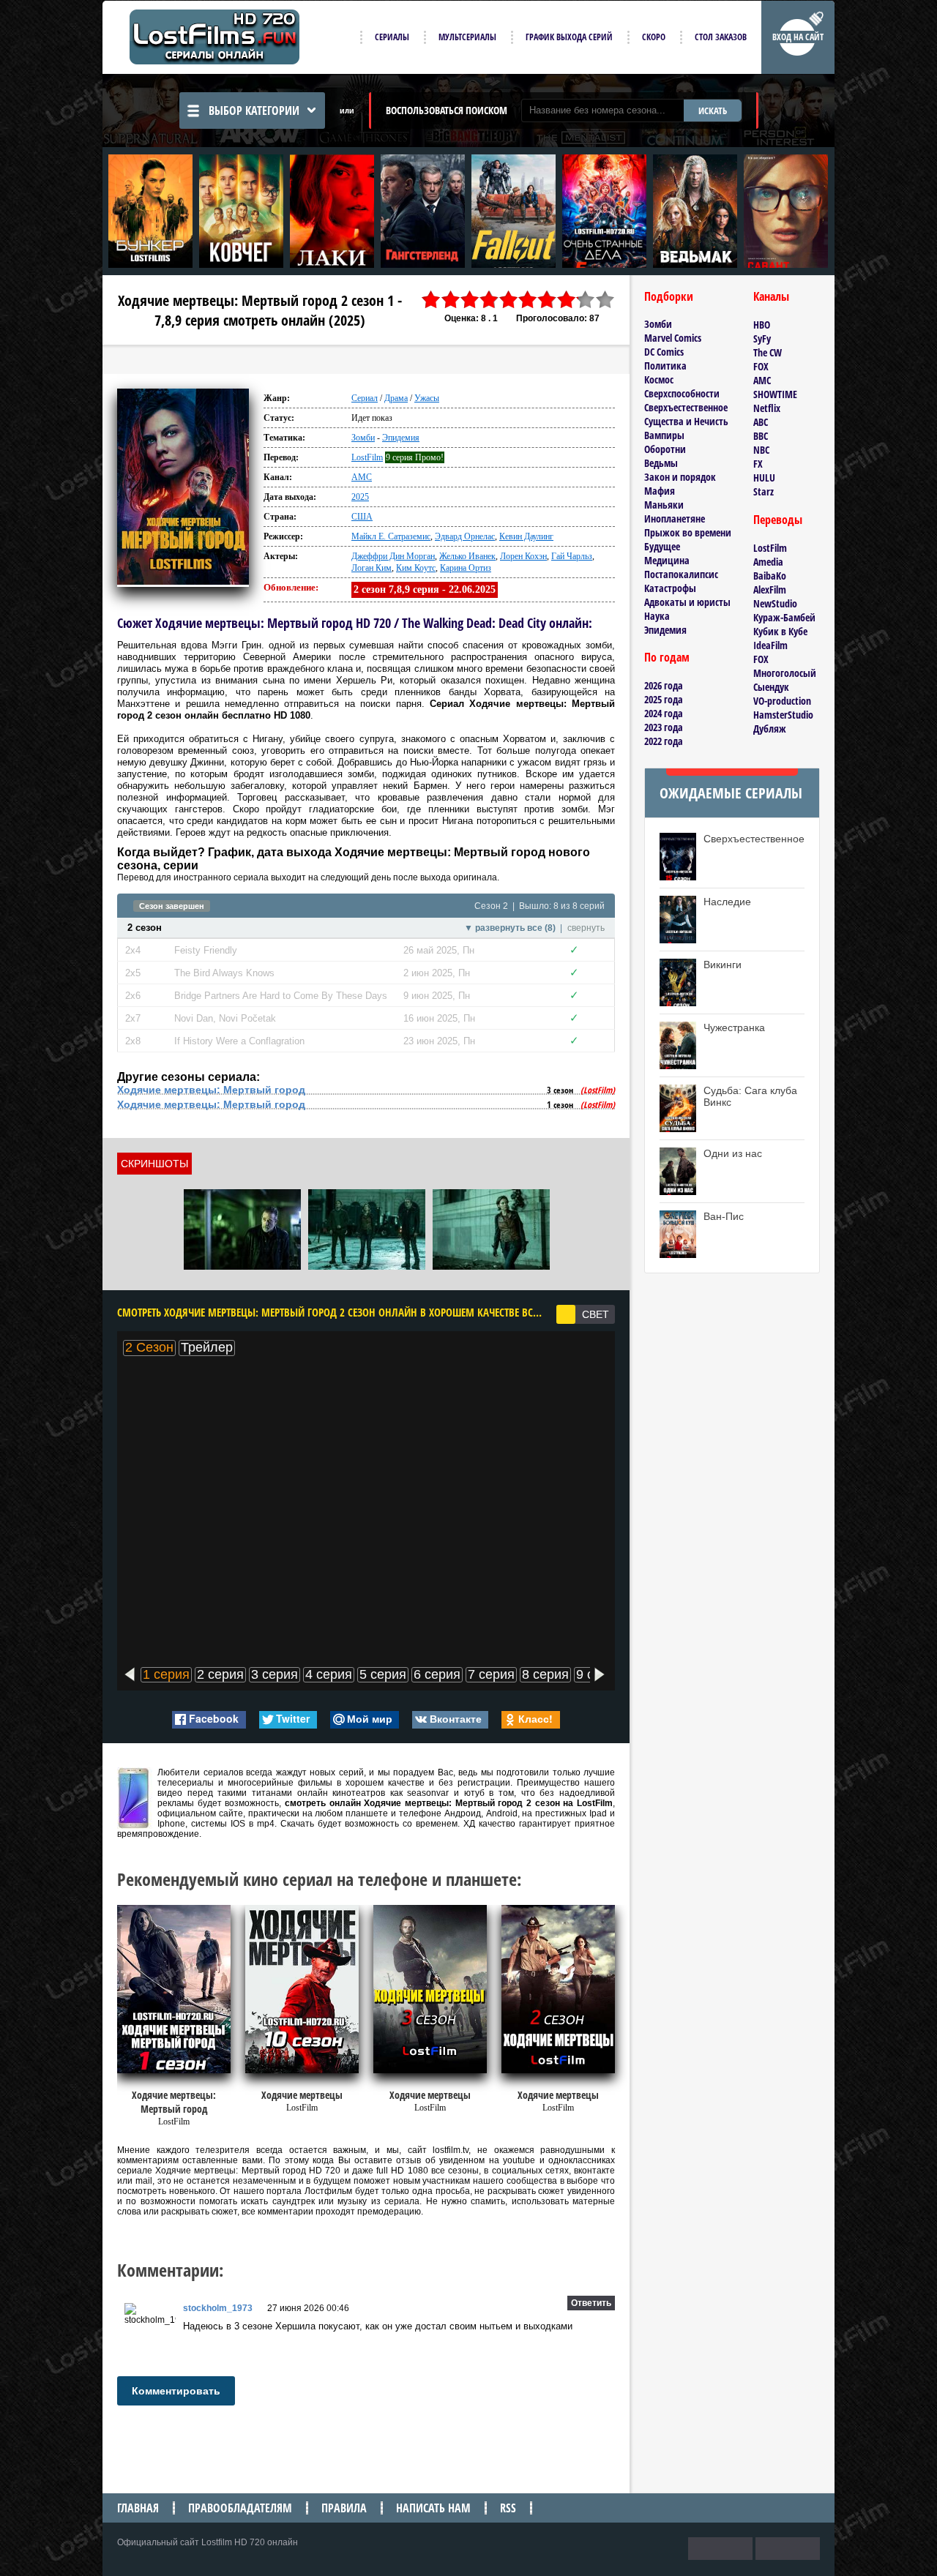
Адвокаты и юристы (687, 602)
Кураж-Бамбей (784, 617)
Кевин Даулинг (526, 536)
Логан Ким (372, 568)
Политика (665, 366)
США (362, 517)
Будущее (662, 546)
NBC (761, 450)
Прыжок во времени (688, 532)
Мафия (660, 491)
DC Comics (664, 352)
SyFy (762, 338)
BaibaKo (770, 576)
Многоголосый (785, 673)
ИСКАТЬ (713, 111)
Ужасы (427, 398)
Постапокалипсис (681, 574)
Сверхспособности (682, 393)
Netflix (767, 408)
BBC (761, 436)
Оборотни (665, 449)
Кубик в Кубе (780, 631)
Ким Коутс (416, 568)
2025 (360, 497)
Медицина (667, 560)
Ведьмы (661, 463)
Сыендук (771, 687)
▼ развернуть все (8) (510, 928)
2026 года (664, 685)
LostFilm (367, 457)
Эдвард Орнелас (465, 536)
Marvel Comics (673, 338)
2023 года (664, 727)
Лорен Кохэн (523, 556)
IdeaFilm (770, 645)
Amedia (768, 562)
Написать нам (433, 2508)
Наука (657, 616)
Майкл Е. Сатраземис (391, 536)
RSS (508, 2508)
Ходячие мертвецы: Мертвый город (211, 1090)
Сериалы (392, 37)
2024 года (664, 713)
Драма (396, 398)
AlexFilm (770, 589)
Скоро (654, 37)
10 (605, 300)
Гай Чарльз (572, 556)
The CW (768, 352)
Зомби (363, 438)
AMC (362, 477)
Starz (764, 491)
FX (758, 464)
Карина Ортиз (466, 568)
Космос (659, 379)
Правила (344, 2508)
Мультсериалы (467, 37)
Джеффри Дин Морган (393, 556)
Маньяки (664, 505)
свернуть (586, 928)
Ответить (591, 2303)
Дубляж (770, 729)
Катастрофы (670, 588)
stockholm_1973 (218, 2308)
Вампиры (664, 435)
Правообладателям (240, 2508)
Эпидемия (401, 438)
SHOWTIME (775, 394)
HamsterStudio (783, 715)
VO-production (782, 701)
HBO (762, 325)
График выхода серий (569, 37)
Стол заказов (721, 37)
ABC (761, 422)
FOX (761, 366)
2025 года (664, 699)
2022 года (664, 741)
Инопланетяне (675, 518)
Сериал (365, 398)
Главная (138, 2508)
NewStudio (775, 603)
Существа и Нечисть (686, 421)
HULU (764, 478)
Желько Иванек (467, 556)
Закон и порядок (680, 477)
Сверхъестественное (686, 407)
